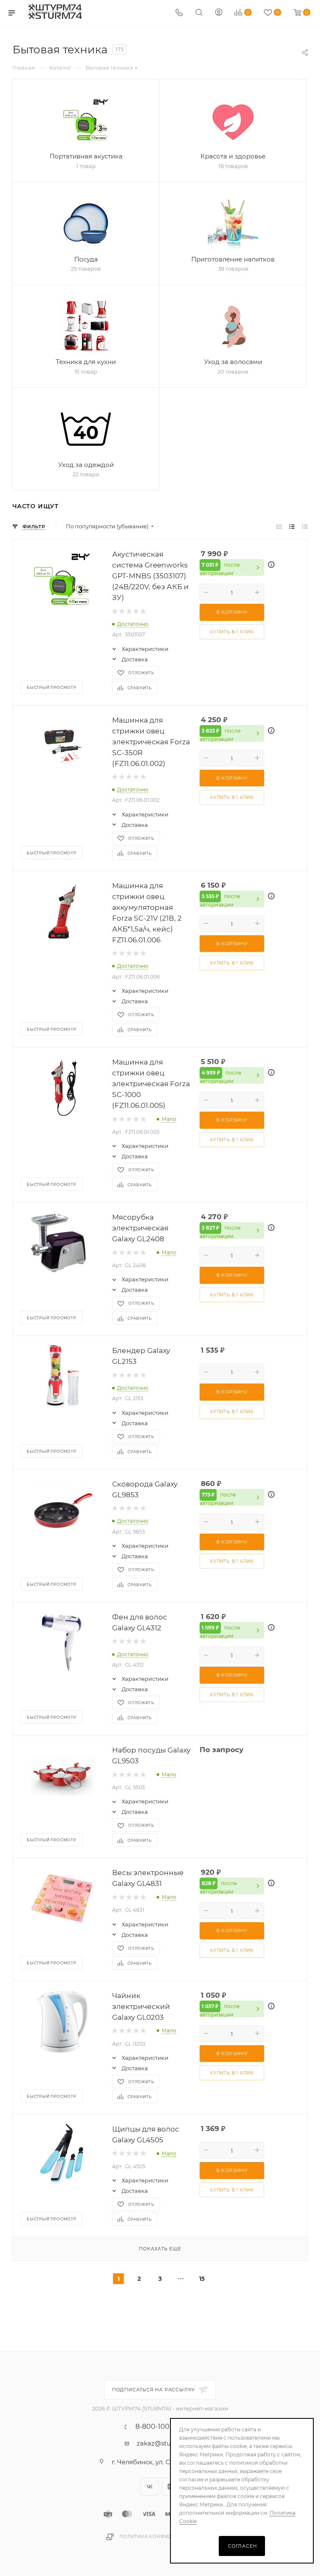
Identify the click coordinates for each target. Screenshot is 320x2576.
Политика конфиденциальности (167, 2537)
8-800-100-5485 (162, 2427)
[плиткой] (279, 526)
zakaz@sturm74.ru (166, 2443)
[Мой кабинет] (219, 13)
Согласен (242, 2546)
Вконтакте (149, 2487)
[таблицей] (305, 526)
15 (202, 2279)
